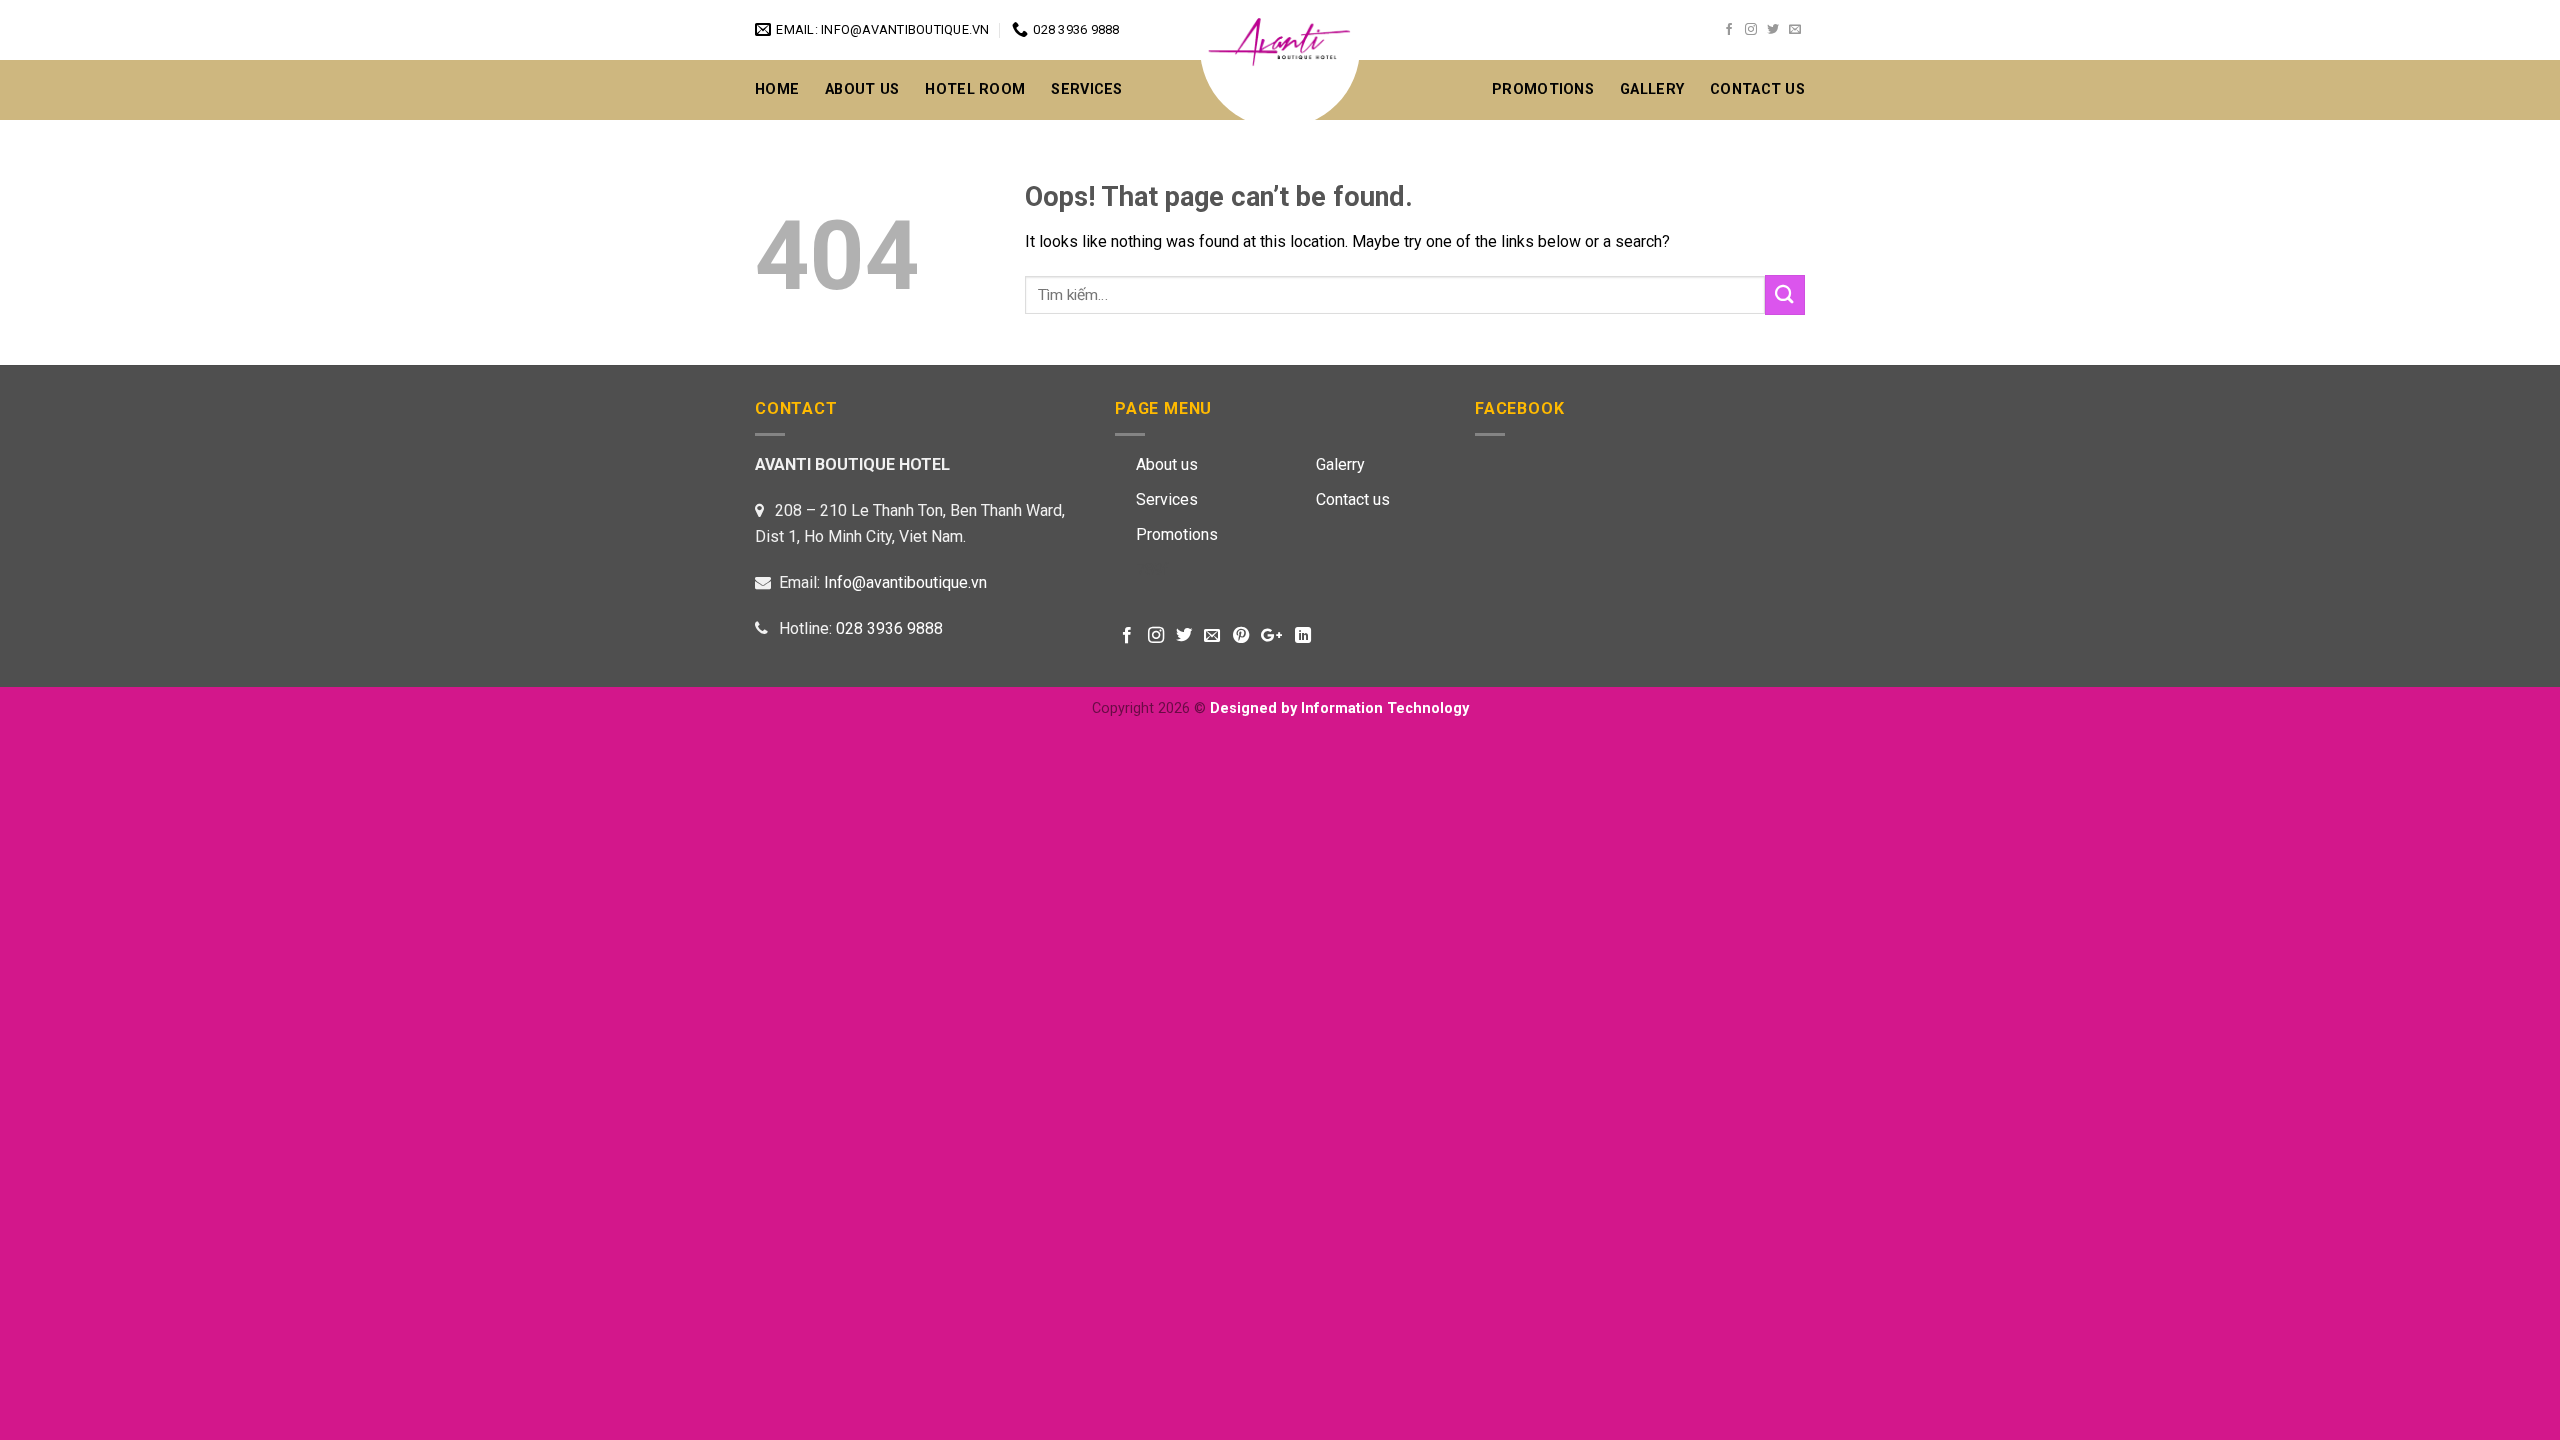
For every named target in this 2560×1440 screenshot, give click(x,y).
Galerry (1340, 464)
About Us (862, 89)
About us (1167, 464)
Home (777, 89)
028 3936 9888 (889, 628)
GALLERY (1652, 89)
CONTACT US (1757, 89)
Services (1086, 89)
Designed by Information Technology (1339, 708)
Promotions (1543, 89)
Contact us (1353, 499)
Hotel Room (975, 89)
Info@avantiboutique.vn (905, 582)
